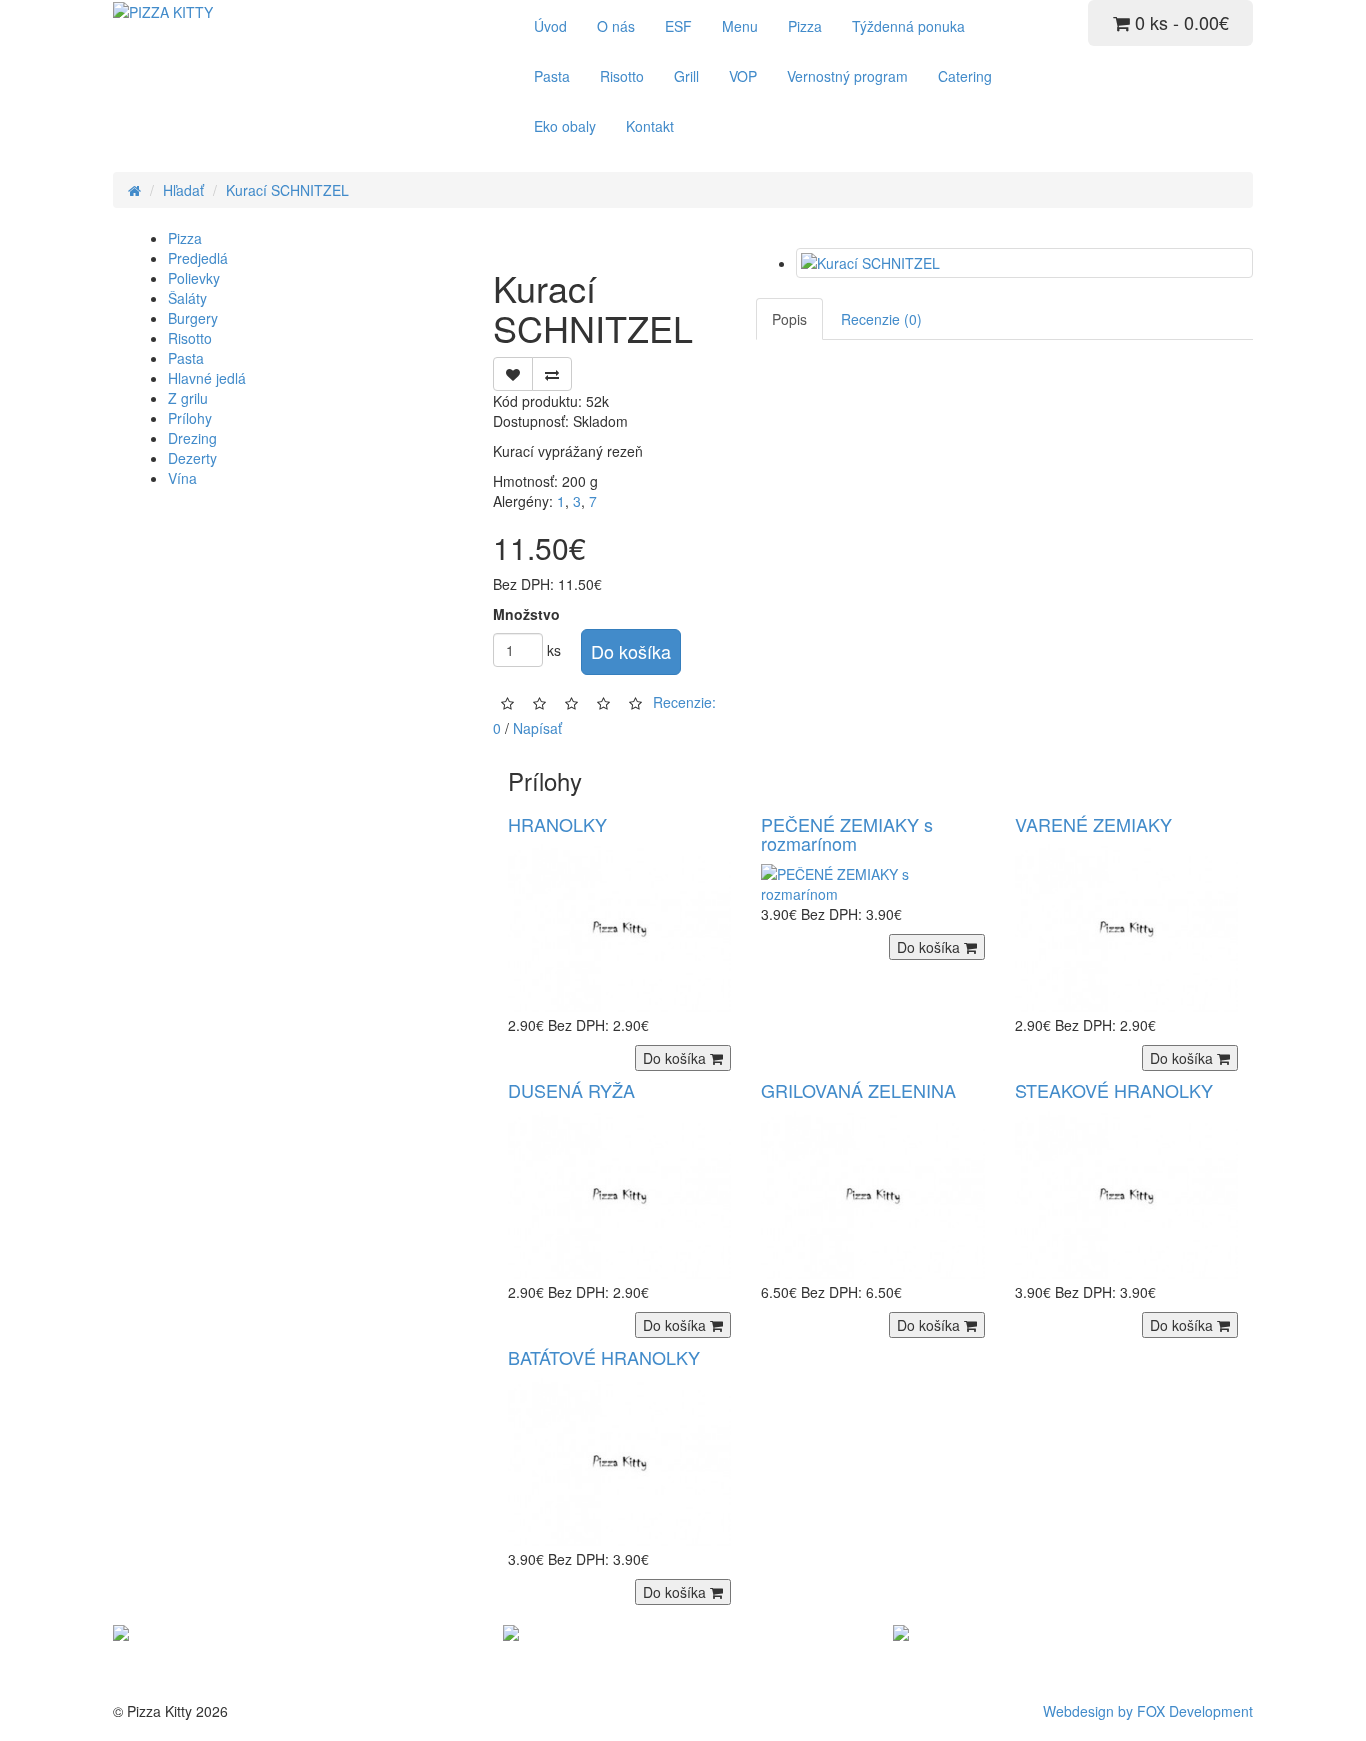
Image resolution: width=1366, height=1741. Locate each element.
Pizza (805, 26)
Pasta (552, 76)
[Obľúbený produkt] (513, 374)
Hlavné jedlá (207, 378)
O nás (616, 26)
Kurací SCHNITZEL (287, 190)
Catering (965, 76)
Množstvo (526, 614)
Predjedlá (198, 258)
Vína (182, 478)
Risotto (622, 76)
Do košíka (631, 651)
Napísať (537, 728)
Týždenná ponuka (908, 26)
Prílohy (190, 418)
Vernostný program (847, 76)
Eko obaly (565, 126)
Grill (686, 76)
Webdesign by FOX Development (1148, 1711)
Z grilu (188, 398)
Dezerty (192, 458)
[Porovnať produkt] (552, 374)
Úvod (550, 26)
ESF (678, 26)
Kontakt (650, 126)
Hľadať (183, 190)
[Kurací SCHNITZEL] (1024, 263)
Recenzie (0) (881, 319)
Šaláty (187, 298)
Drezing (192, 438)
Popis (789, 319)
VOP (743, 76)
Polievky (194, 278)
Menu (740, 26)
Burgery (193, 318)
